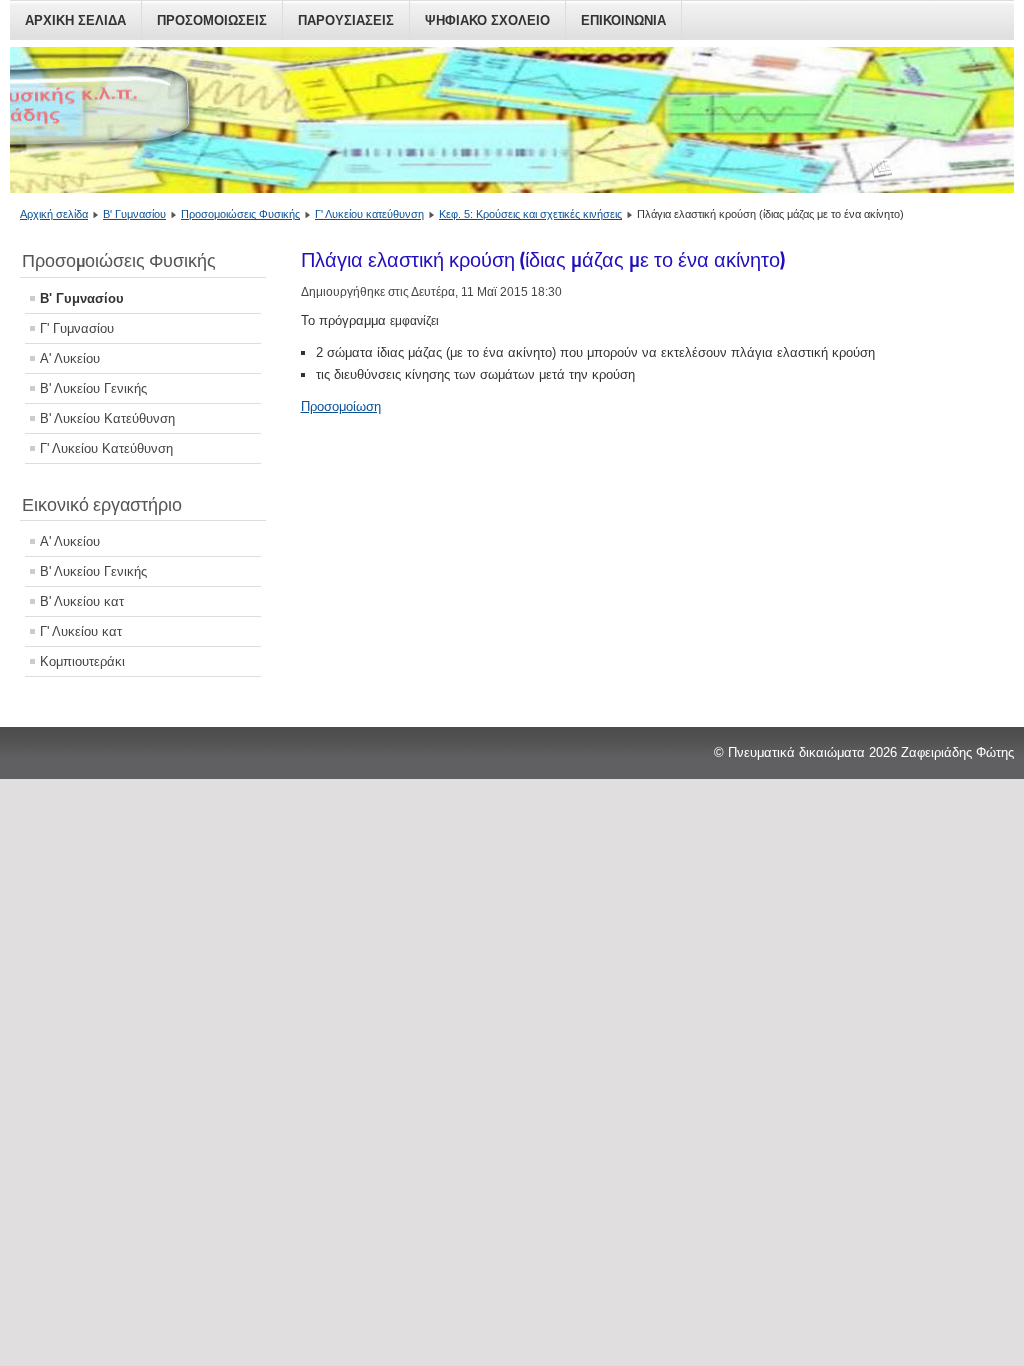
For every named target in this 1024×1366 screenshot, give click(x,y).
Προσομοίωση (341, 406)
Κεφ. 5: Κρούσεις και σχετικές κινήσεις (530, 214)
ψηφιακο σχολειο (487, 20)
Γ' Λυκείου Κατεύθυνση (106, 448)
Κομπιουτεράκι (82, 661)
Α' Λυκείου (70, 358)
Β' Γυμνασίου (134, 214)
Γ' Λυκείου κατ (81, 631)
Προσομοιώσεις (212, 20)
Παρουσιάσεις (346, 20)
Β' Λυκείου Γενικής (93, 388)
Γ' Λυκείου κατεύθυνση (369, 214)
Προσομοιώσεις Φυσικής (240, 214)
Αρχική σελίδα (54, 214)
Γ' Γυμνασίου (77, 328)
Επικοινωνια (623, 20)
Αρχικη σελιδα (75, 20)
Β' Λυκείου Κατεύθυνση (107, 418)
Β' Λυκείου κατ (82, 601)
